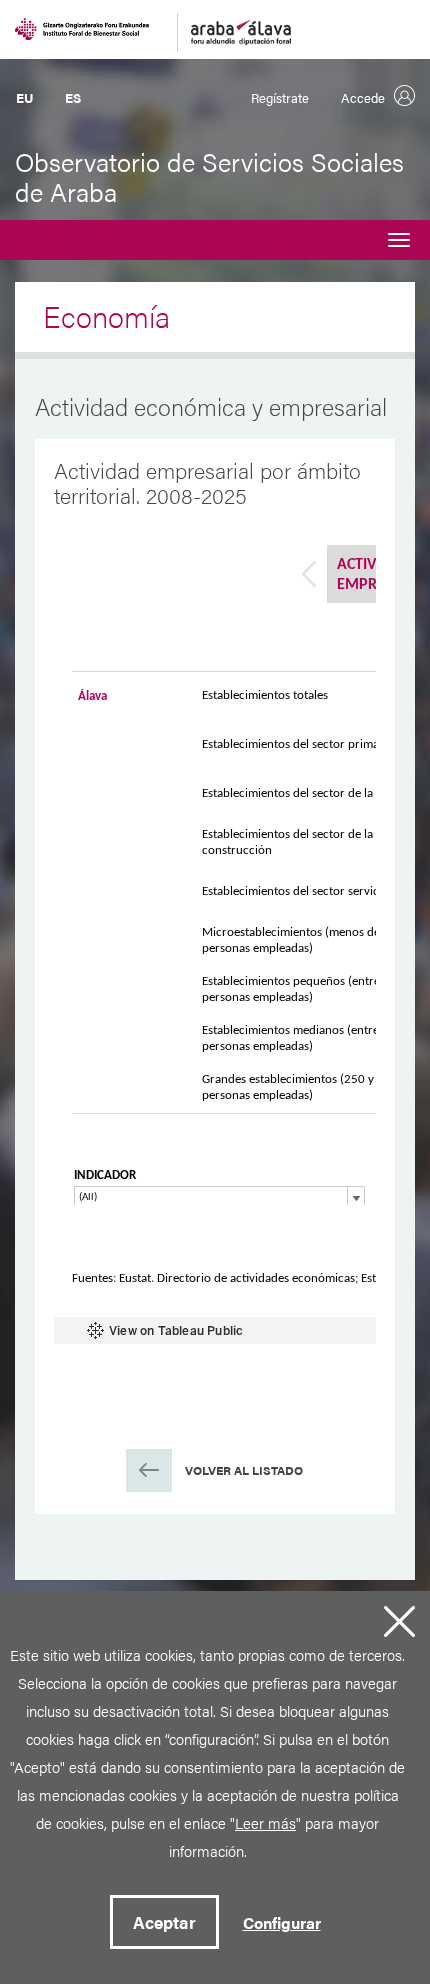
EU (24, 97)
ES (73, 97)
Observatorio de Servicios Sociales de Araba (209, 176)
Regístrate (280, 97)
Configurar (282, 1922)
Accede (363, 97)
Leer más (265, 1822)
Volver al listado (244, 1470)
